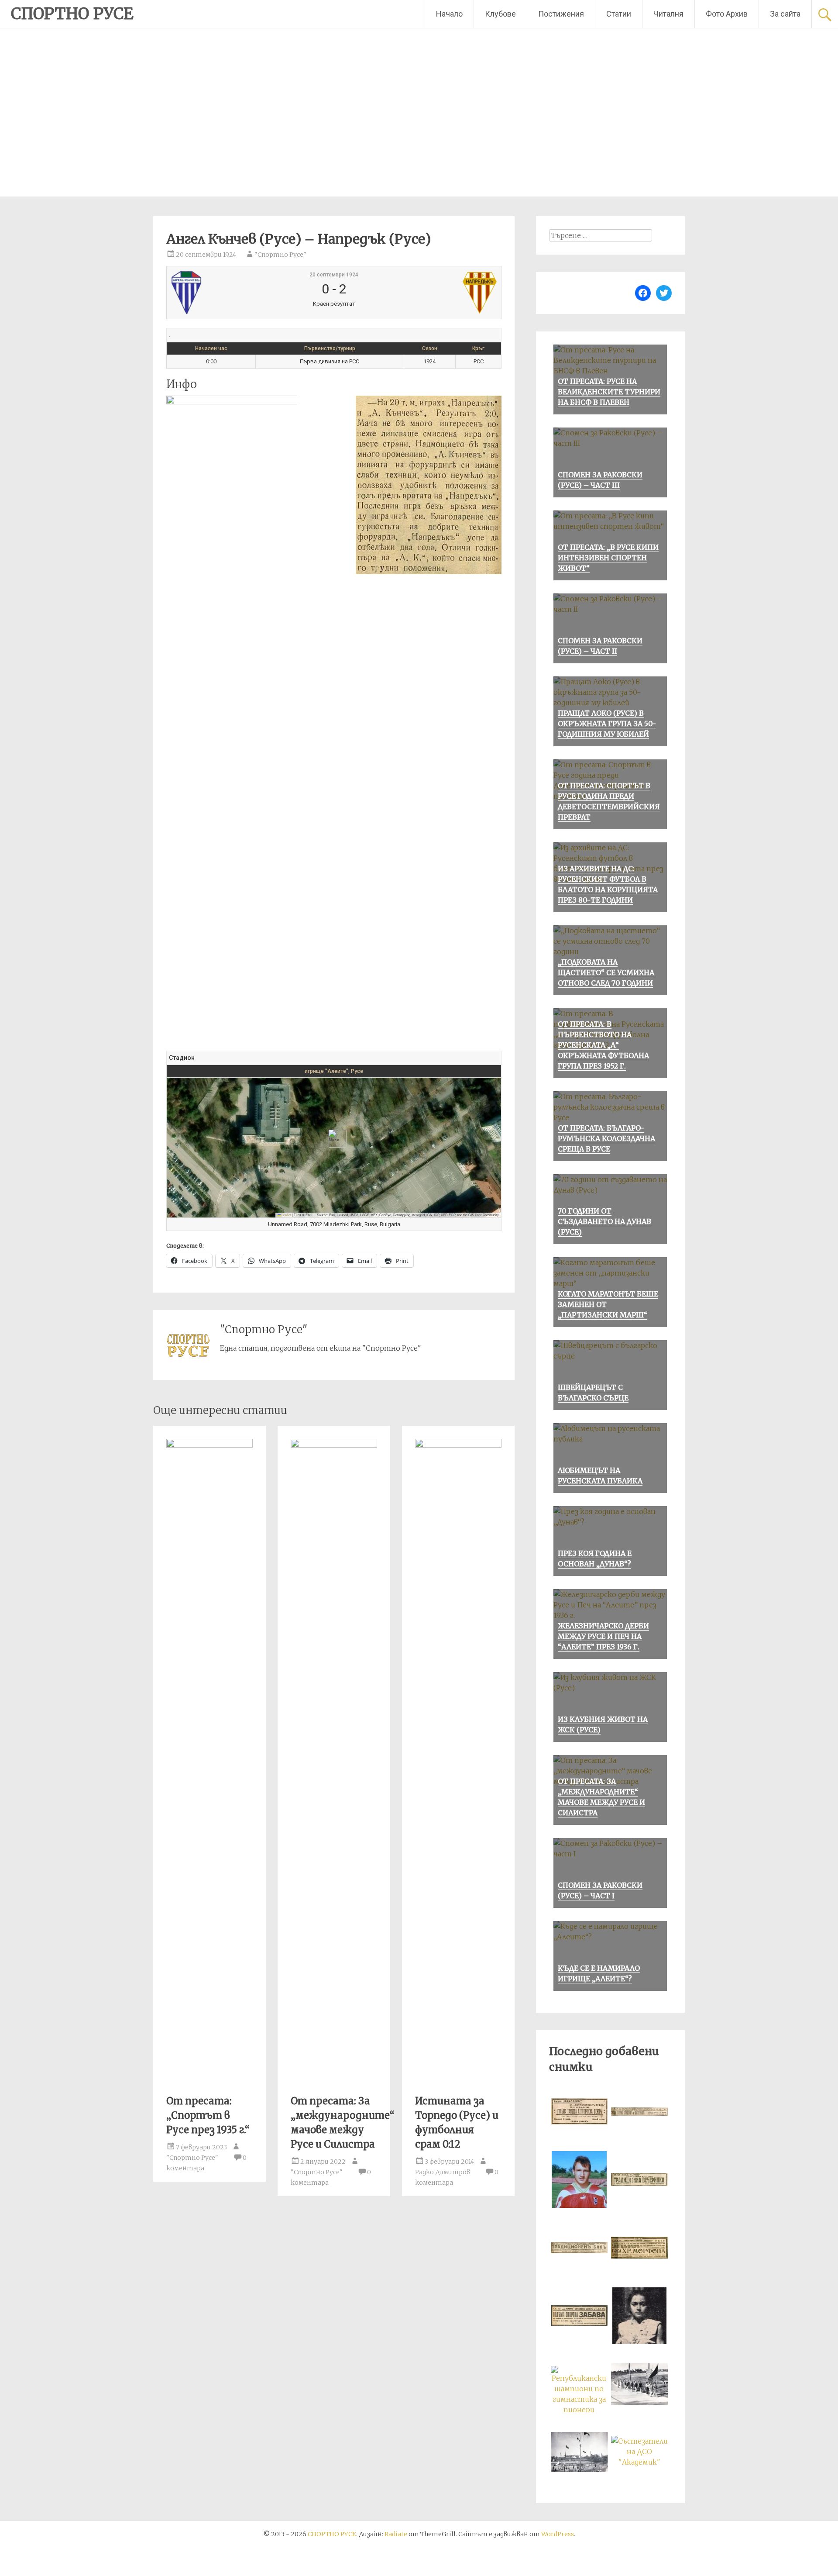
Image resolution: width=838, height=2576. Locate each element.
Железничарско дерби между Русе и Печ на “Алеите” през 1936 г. (603, 1636)
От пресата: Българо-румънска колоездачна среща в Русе (606, 1138)
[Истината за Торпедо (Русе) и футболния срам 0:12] (458, 1445)
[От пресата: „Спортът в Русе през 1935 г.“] (209, 1445)
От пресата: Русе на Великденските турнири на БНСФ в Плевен (609, 392)
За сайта (785, 14)
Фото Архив (727, 14)
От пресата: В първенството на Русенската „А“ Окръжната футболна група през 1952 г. (603, 1045)
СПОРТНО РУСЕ (72, 14)
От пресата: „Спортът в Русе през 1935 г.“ (208, 2115)
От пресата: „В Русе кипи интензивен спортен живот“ (608, 558)
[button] (334, 1139)
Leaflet (286, 1215)
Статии (619, 14)
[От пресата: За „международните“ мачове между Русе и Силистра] (334, 1445)
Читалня (668, 14)
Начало (449, 14)
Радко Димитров (443, 2172)
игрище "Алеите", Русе (334, 1071)
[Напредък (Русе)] (441, 293)
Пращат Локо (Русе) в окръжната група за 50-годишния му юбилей (607, 724)
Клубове (500, 14)
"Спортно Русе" (280, 255)
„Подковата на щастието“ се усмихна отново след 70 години (606, 972)
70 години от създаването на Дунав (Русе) (604, 1221)
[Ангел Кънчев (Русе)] (226, 293)
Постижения (561, 14)
